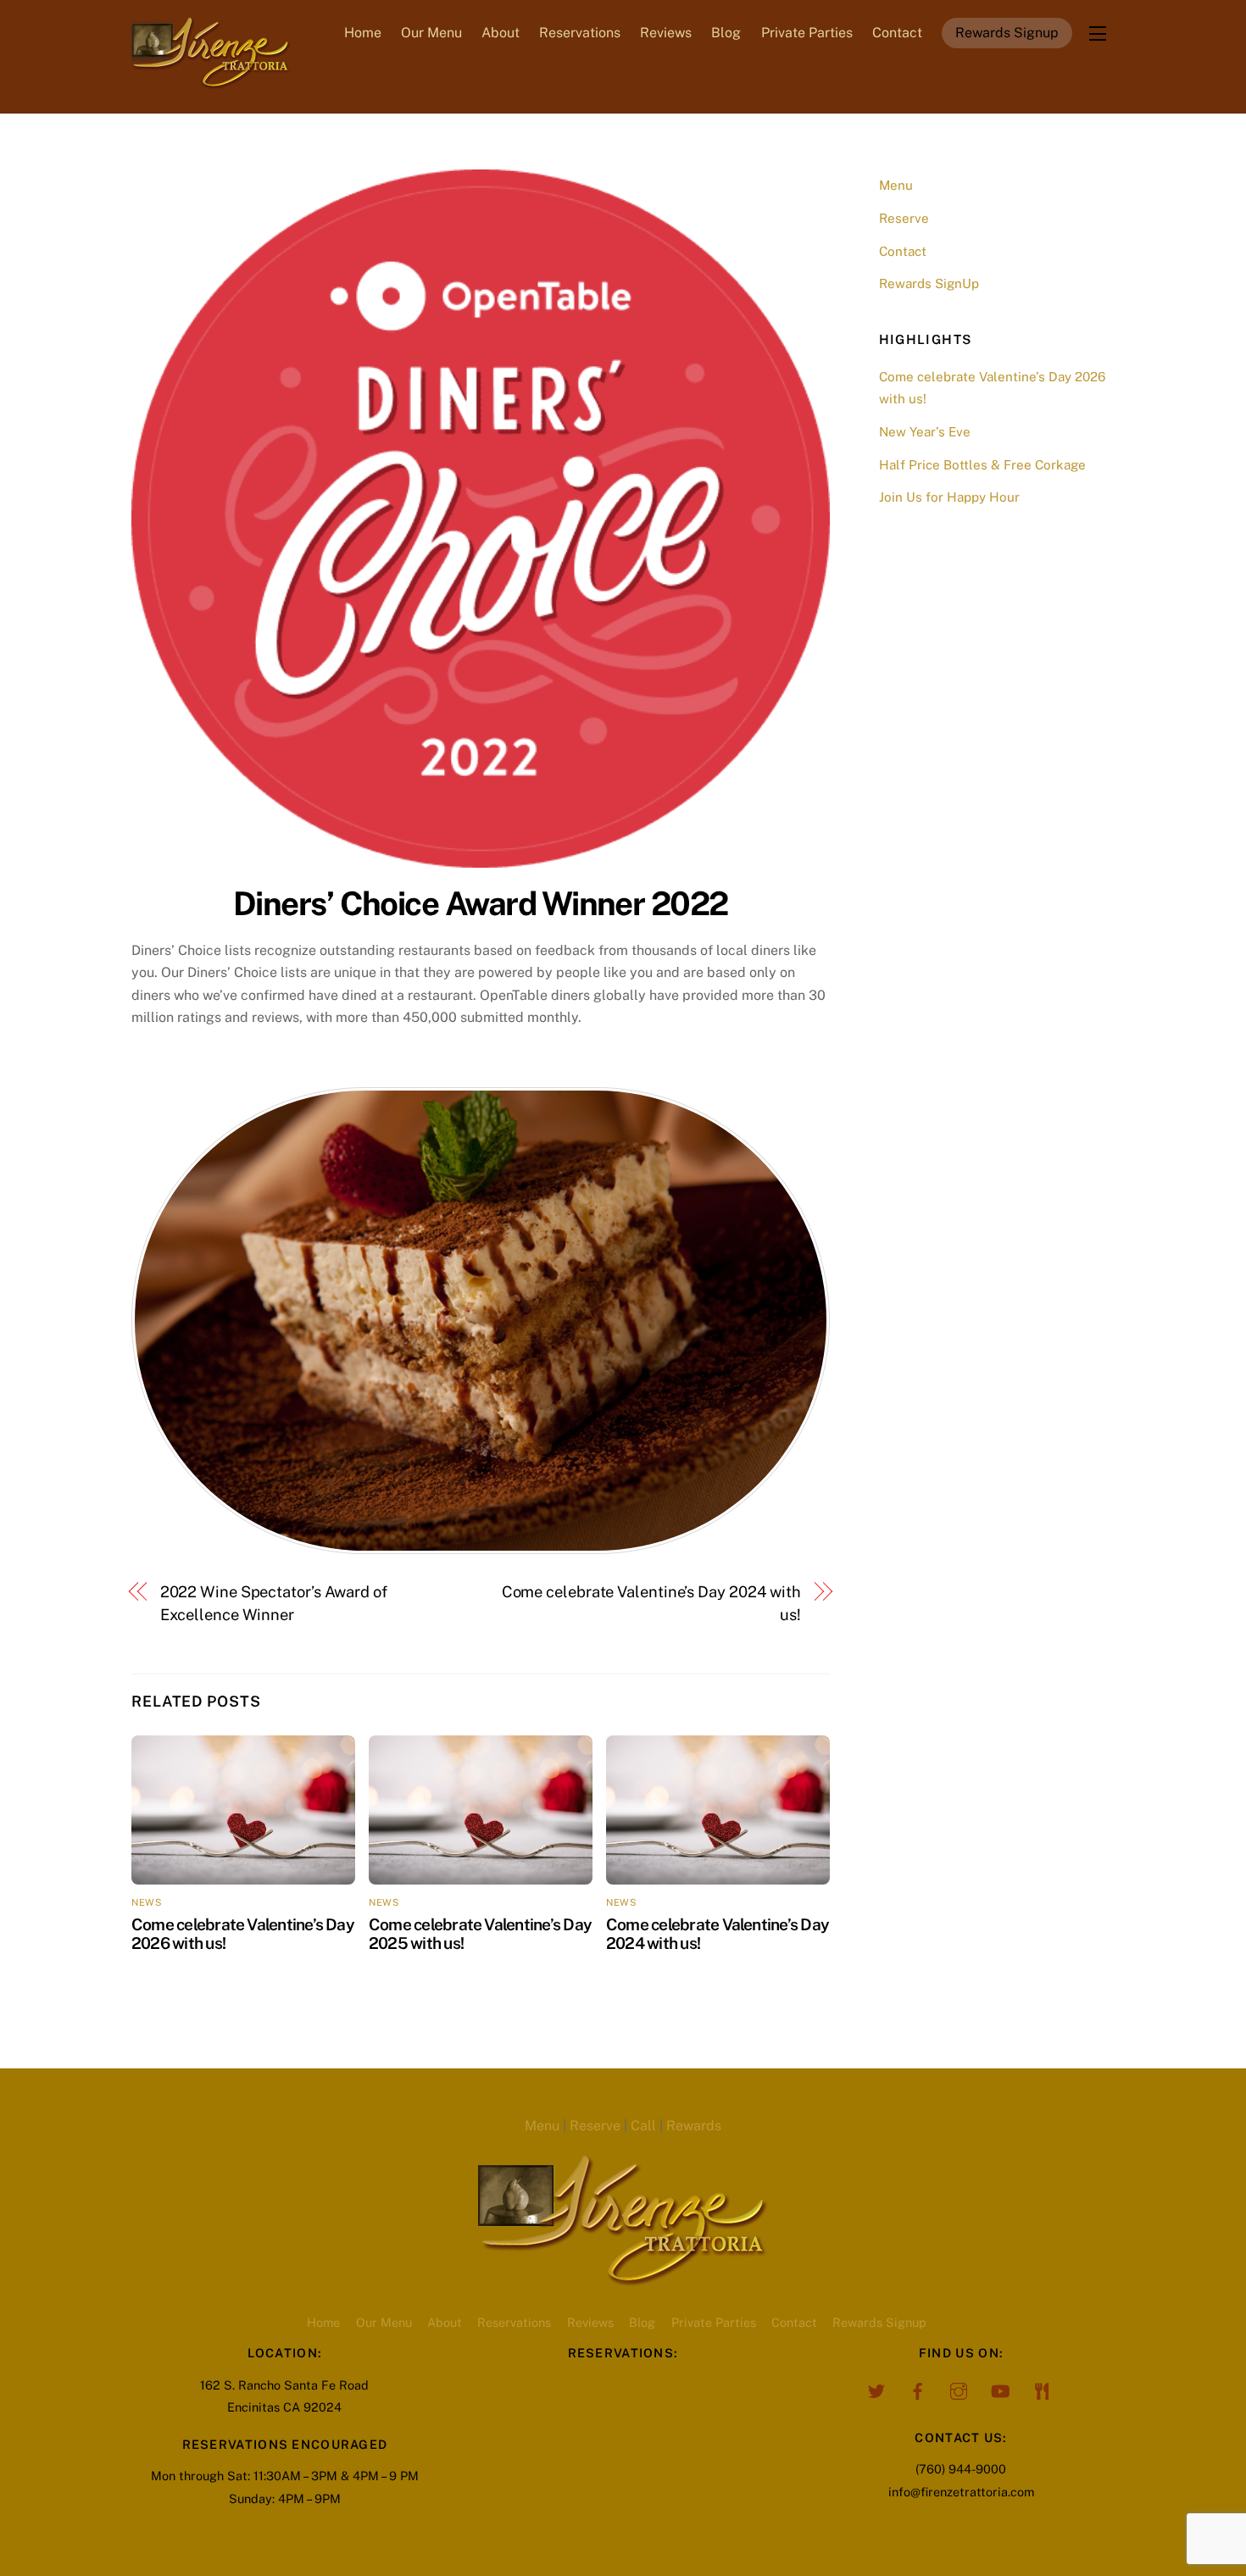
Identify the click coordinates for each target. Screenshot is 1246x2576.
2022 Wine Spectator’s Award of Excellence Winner (274, 1603)
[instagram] (959, 2389)
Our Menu (431, 33)
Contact (897, 33)
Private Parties (807, 33)
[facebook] (917, 2389)
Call (643, 2126)
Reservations (580, 33)
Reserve (904, 218)
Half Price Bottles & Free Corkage (982, 465)
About (501, 33)
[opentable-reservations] (1042, 2389)
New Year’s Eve (925, 432)
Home (363, 33)
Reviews (666, 33)
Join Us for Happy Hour (949, 497)
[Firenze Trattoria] (211, 80)
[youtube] (1000, 2389)
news (147, 1902)
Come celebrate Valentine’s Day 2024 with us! (651, 1603)
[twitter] (876, 2389)
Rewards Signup (1007, 33)
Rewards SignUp (929, 283)
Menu (896, 185)
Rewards (694, 2126)
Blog (726, 33)
